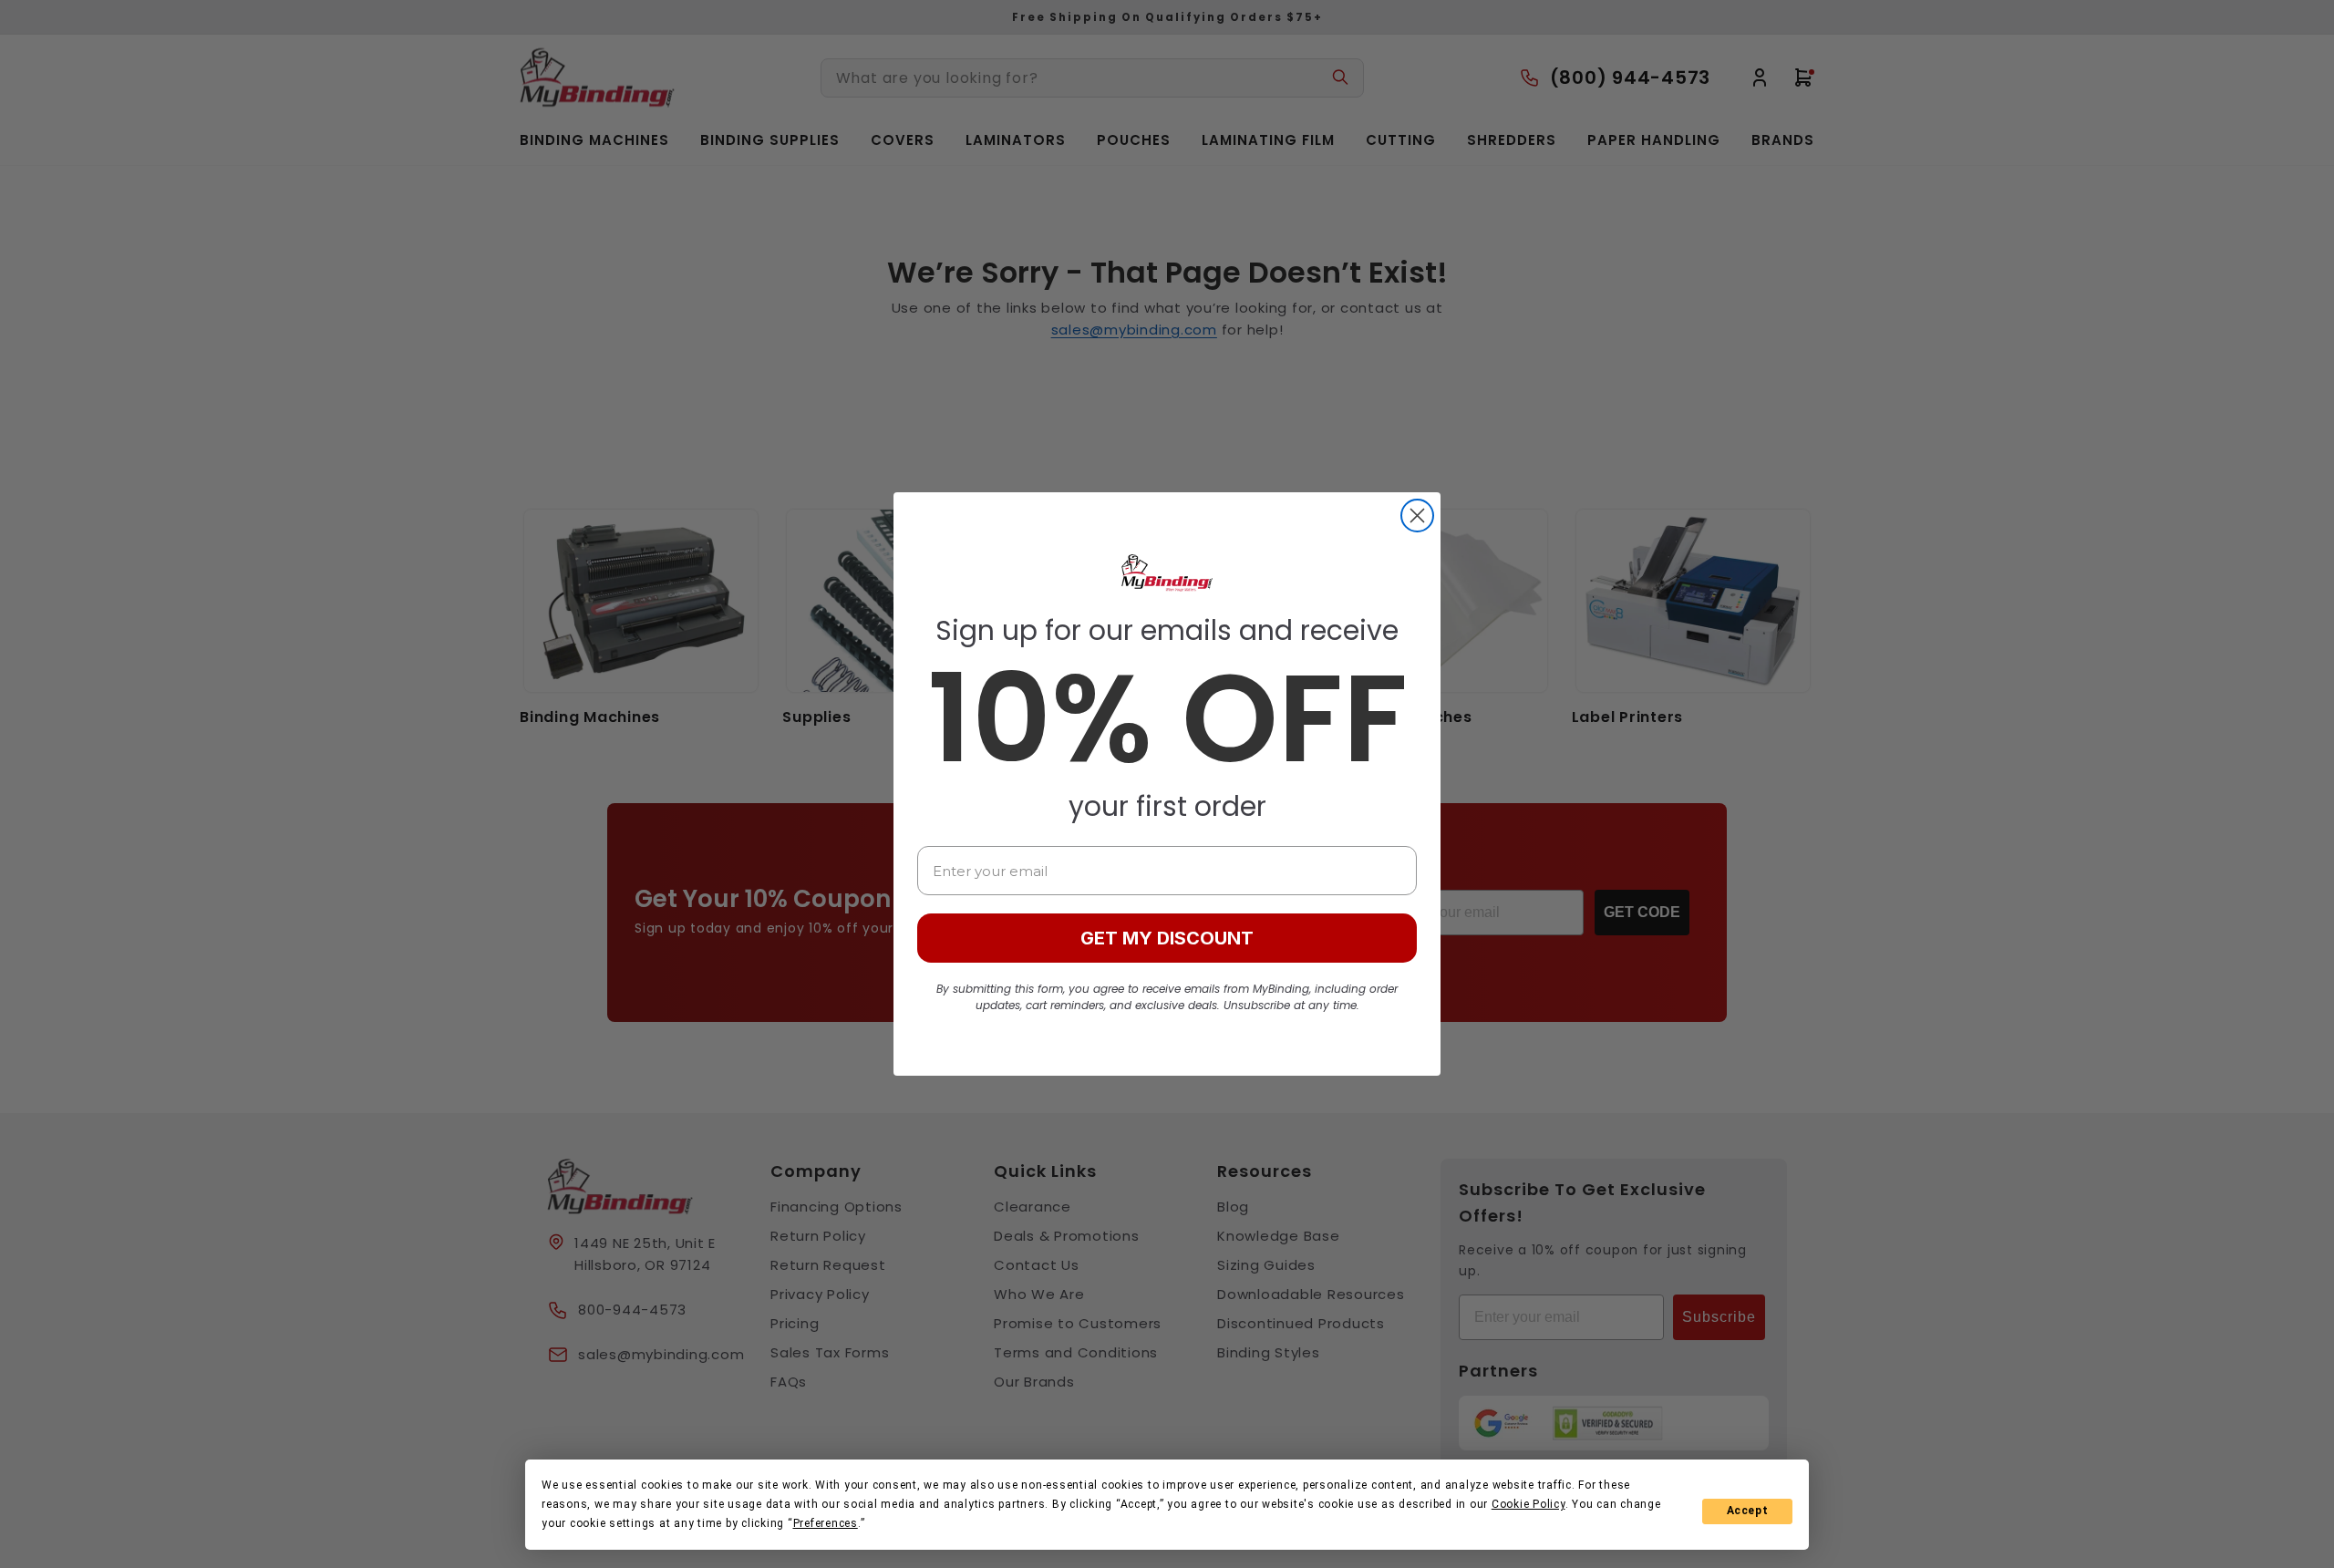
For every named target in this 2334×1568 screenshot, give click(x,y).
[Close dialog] (1417, 516)
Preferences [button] (826, 1523)
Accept (1748, 1511)
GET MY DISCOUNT (1167, 938)
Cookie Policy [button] (1528, 1504)
